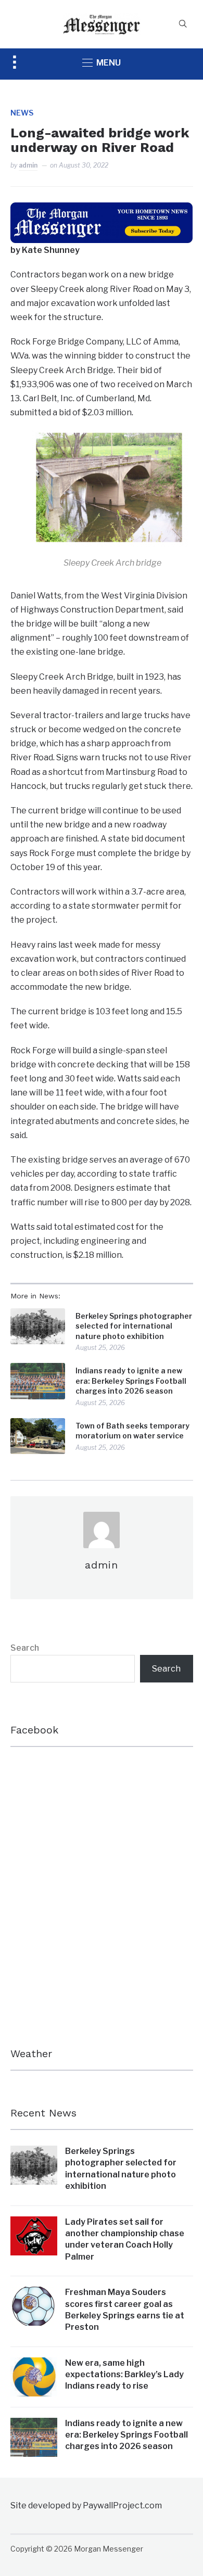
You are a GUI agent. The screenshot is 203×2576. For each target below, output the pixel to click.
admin (28, 165)
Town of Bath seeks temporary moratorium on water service (132, 1431)
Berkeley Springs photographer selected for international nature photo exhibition (134, 1326)
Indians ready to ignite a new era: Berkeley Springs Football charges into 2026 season (131, 1381)
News (22, 113)
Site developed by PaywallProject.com (86, 2505)
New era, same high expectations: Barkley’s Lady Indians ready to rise (124, 2375)
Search (25, 1648)
